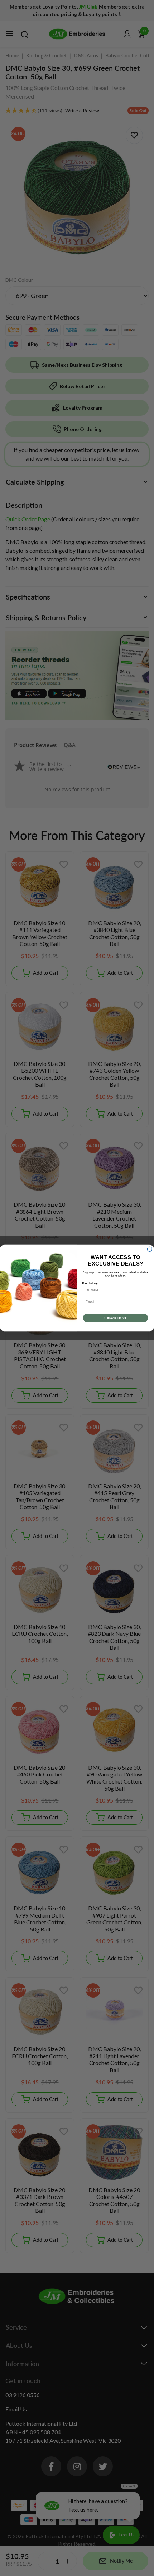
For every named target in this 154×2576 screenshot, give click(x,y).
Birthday (90, 1283)
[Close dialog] (150, 1249)
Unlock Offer (115, 1318)
